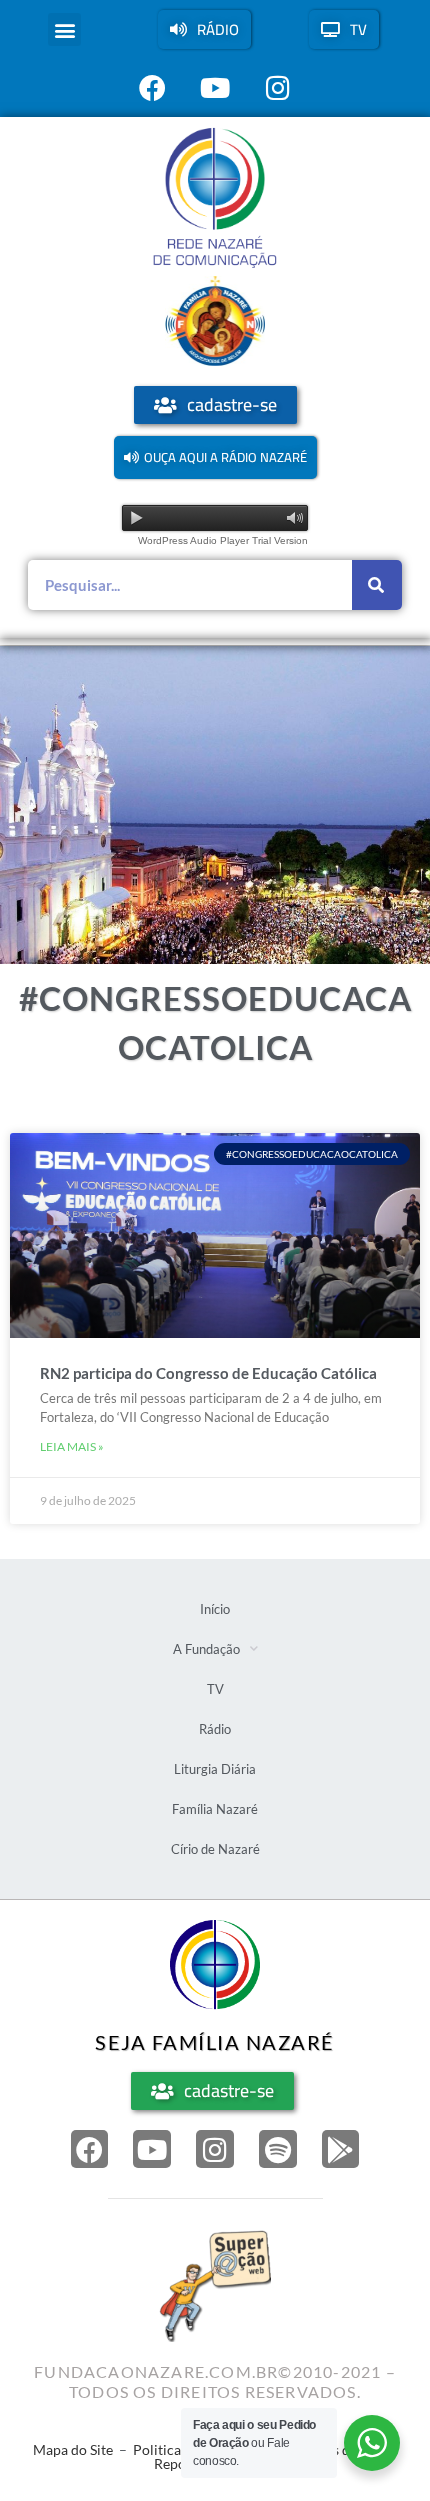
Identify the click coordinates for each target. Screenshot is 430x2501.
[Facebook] (90, 2149)
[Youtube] (152, 2149)
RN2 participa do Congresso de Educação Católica (208, 1373)
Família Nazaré (215, 1809)
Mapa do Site (73, 2449)
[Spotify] (278, 2149)
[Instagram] (215, 2149)
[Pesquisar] (377, 585)
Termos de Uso (338, 2449)
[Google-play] (341, 2149)
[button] (64, 29)
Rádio (215, 1729)
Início (215, 1609)
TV (215, 1689)
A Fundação (206, 1649)
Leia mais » (72, 1446)
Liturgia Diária (215, 1769)
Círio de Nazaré (215, 1849)
